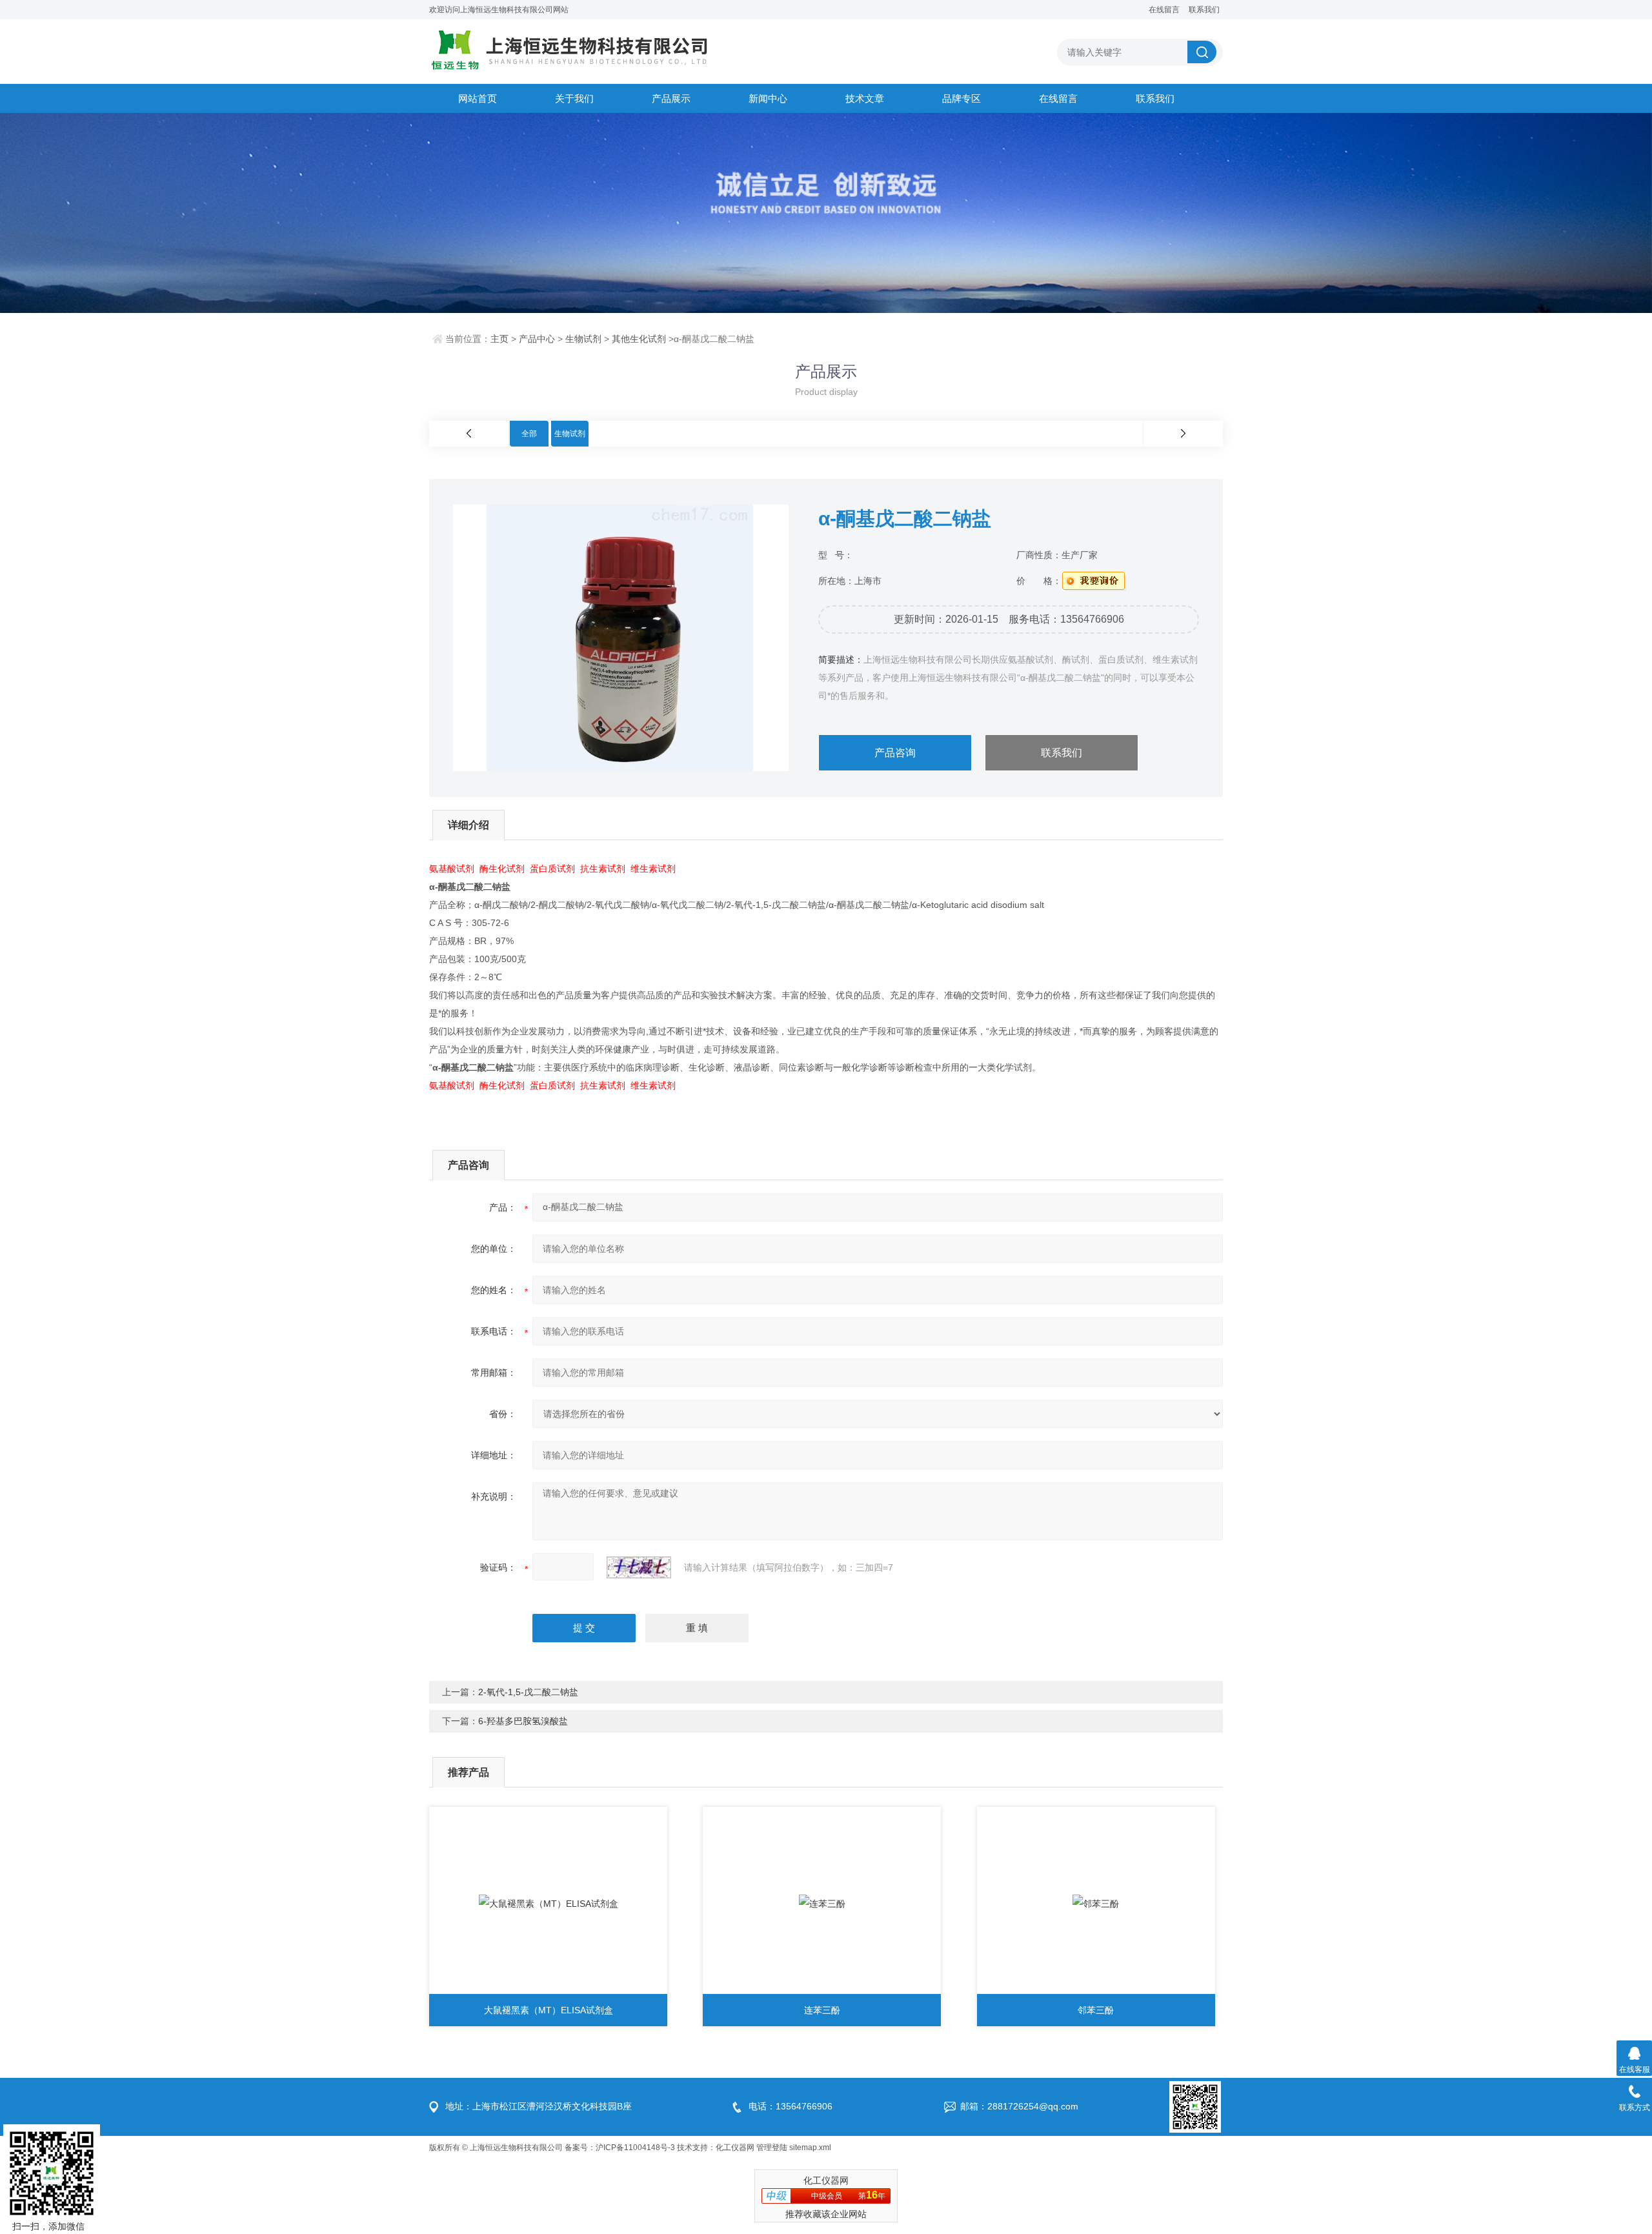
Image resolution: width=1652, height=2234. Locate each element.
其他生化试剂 (639, 339)
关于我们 (574, 98)
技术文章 (865, 98)
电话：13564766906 (791, 2106)
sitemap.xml (810, 2148)
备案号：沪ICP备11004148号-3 (620, 2148)
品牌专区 (962, 98)
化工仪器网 (735, 2148)
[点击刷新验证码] (639, 1567)
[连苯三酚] (822, 1904)
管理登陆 (772, 2148)
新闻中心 (768, 98)
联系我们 (1204, 10)
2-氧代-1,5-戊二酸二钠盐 (528, 1692)
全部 (529, 434)
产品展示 (671, 98)
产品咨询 (895, 753)
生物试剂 (583, 339)
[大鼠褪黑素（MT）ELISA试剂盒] (548, 1904)
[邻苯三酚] (1096, 1904)
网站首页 (478, 98)
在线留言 (1164, 10)
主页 (499, 339)
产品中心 (537, 339)
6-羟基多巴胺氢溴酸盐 (523, 1721)
